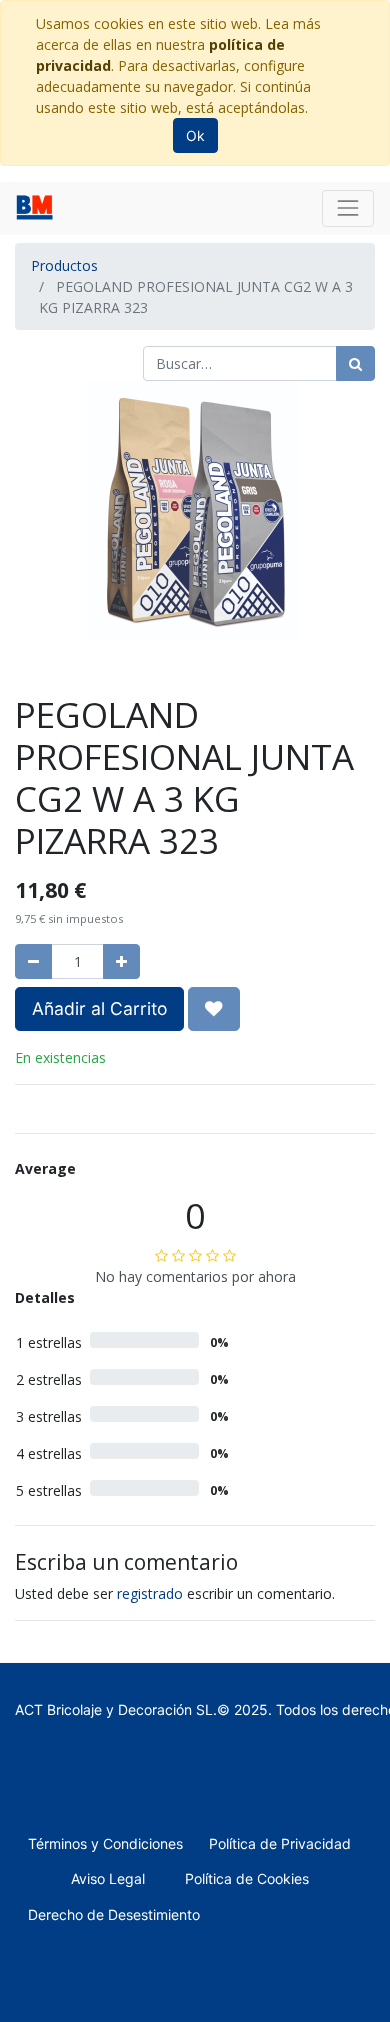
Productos (64, 265)
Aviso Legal (108, 1878)
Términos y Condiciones (105, 1843)
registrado (150, 1593)
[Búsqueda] (355, 363)
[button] (214, 1009)
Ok (195, 135)
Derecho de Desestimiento (114, 1914)
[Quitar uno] (33, 961)
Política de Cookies (247, 1878)
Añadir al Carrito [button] (99, 1008)
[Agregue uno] (121, 961)
